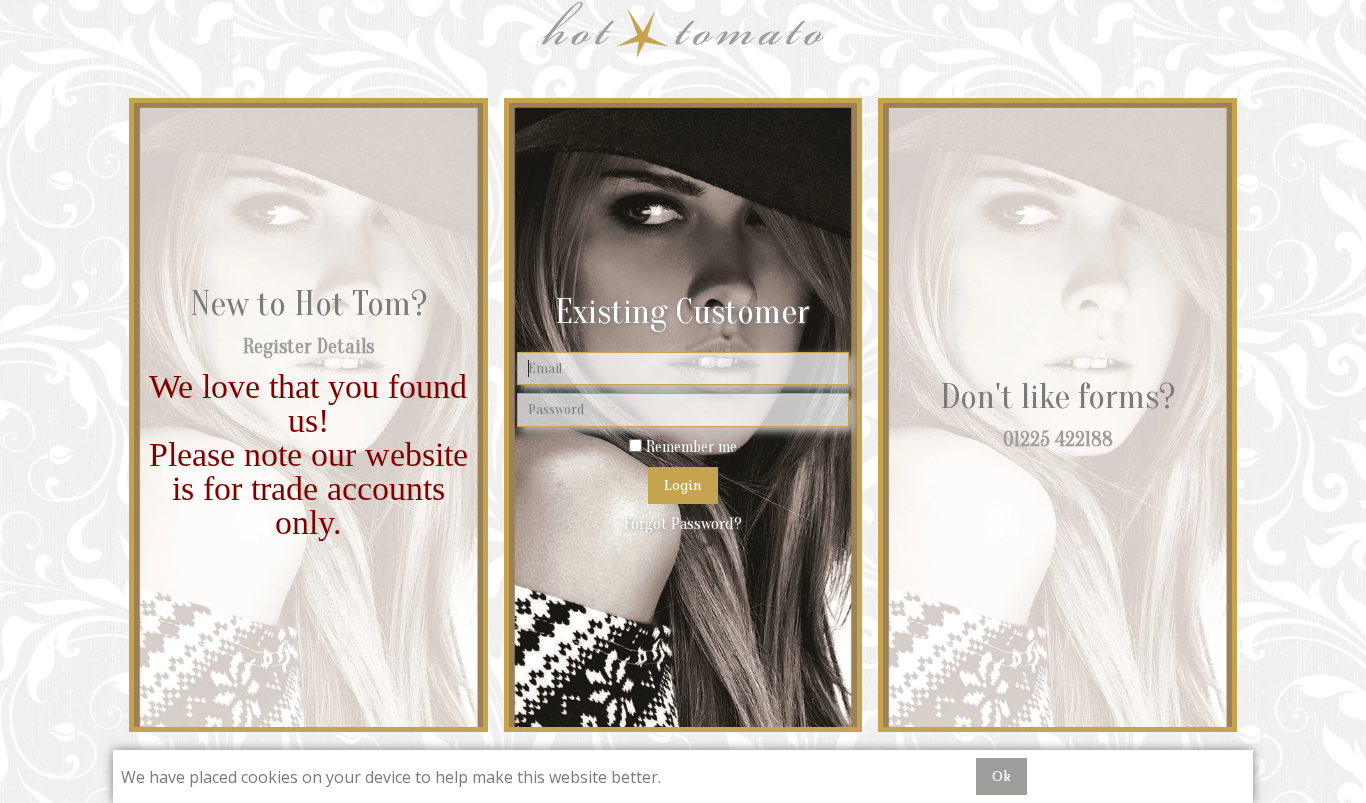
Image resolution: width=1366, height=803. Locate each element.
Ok (1001, 776)
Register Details (308, 346)
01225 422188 (1058, 439)
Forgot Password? (683, 524)
